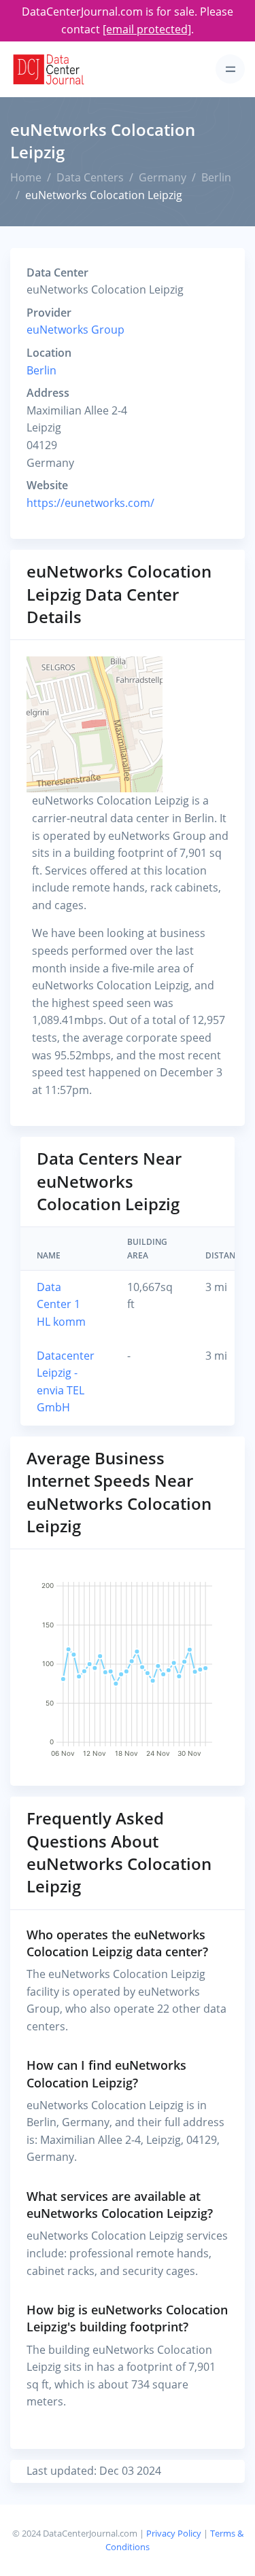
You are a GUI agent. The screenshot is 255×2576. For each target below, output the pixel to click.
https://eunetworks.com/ (90, 503)
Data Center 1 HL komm (61, 1304)
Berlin (216, 177)
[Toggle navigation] (230, 69)
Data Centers (90, 177)
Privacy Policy (174, 2533)
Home (26, 177)
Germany (163, 177)
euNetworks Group (75, 330)
